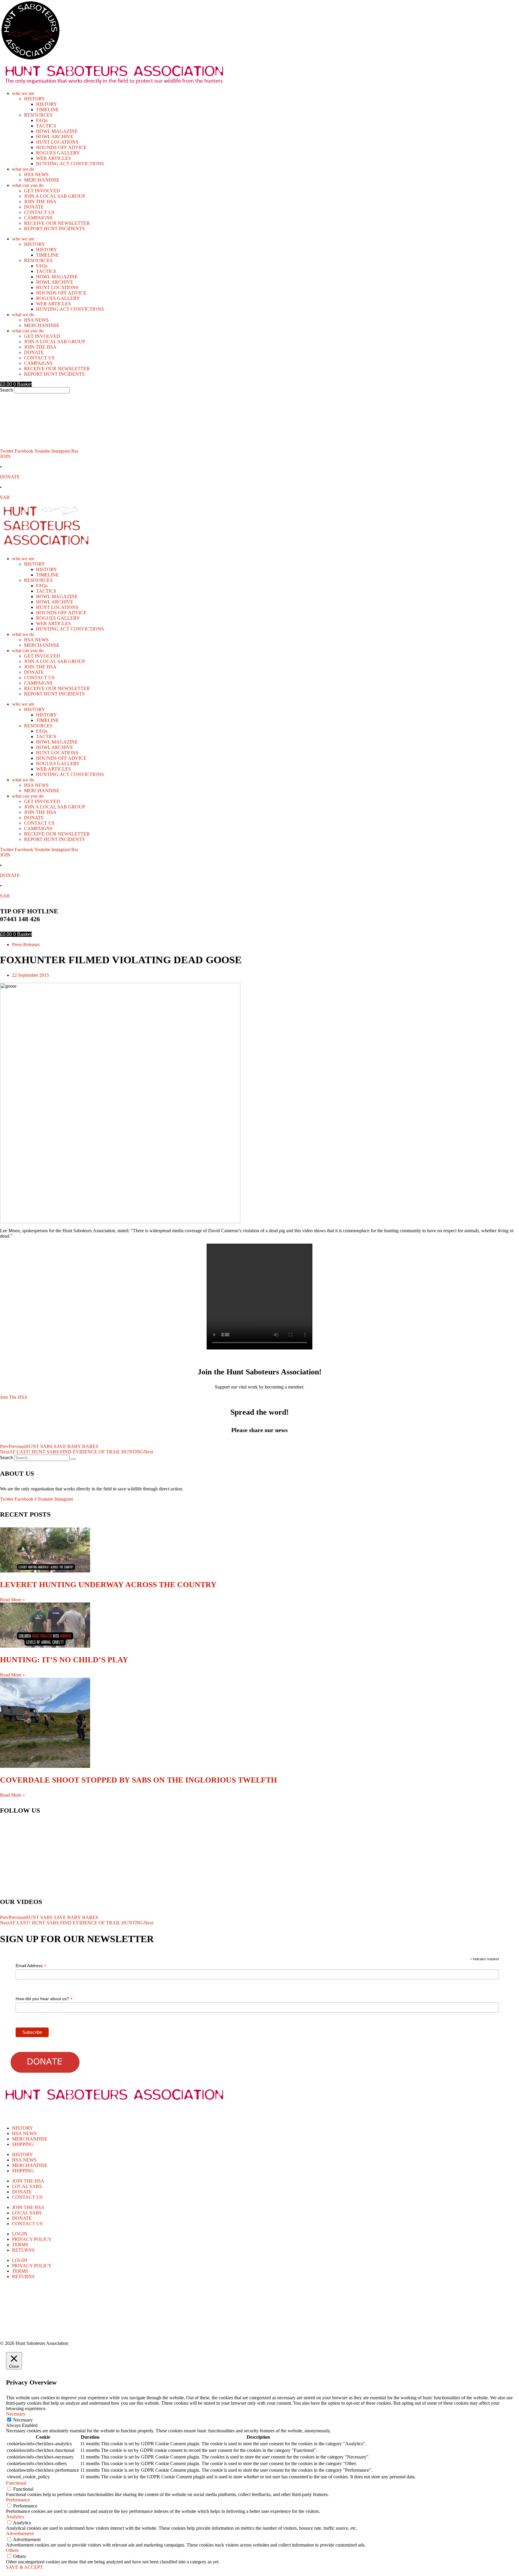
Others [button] (12, 2550)
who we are (23, 93)
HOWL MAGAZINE (57, 131)
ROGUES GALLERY (58, 153)
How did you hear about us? (44, 1999)
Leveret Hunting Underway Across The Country (108, 1585)
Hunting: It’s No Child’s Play (64, 1660)
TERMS (20, 2245)
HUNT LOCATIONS (57, 142)
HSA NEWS (36, 174)
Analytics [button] (15, 2517)
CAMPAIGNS (38, 218)
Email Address (31, 1966)
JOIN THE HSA (40, 202)
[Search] (73, 1459)
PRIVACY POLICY (32, 2239)
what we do (23, 169)
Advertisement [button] (20, 2533)
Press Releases (26, 944)
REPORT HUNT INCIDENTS (54, 229)
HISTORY (35, 99)
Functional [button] (16, 2483)
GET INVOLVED (42, 191)
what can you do (28, 185)
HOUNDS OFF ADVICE (61, 147)
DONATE (34, 207)
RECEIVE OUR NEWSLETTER (57, 223)
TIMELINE (47, 110)
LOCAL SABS (27, 2186)
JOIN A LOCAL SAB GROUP (55, 196)
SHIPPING (23, 2144)
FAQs (42, 120)
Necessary (23, 2420)
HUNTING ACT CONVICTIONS (70, 164)
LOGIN (20, 2234)
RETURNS (23, 2250)
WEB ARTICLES (53, 158)
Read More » (12, 1600)
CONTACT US (39, 212)
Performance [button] (18, 2500)
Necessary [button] (16, 2414)
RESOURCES (38, 115)
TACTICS (46, 126)
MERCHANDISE (42, 180)
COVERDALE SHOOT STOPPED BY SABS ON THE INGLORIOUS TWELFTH (138, 1780)
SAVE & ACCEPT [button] (24, 2567)
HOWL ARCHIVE (55, 137)
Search (6, 390)
